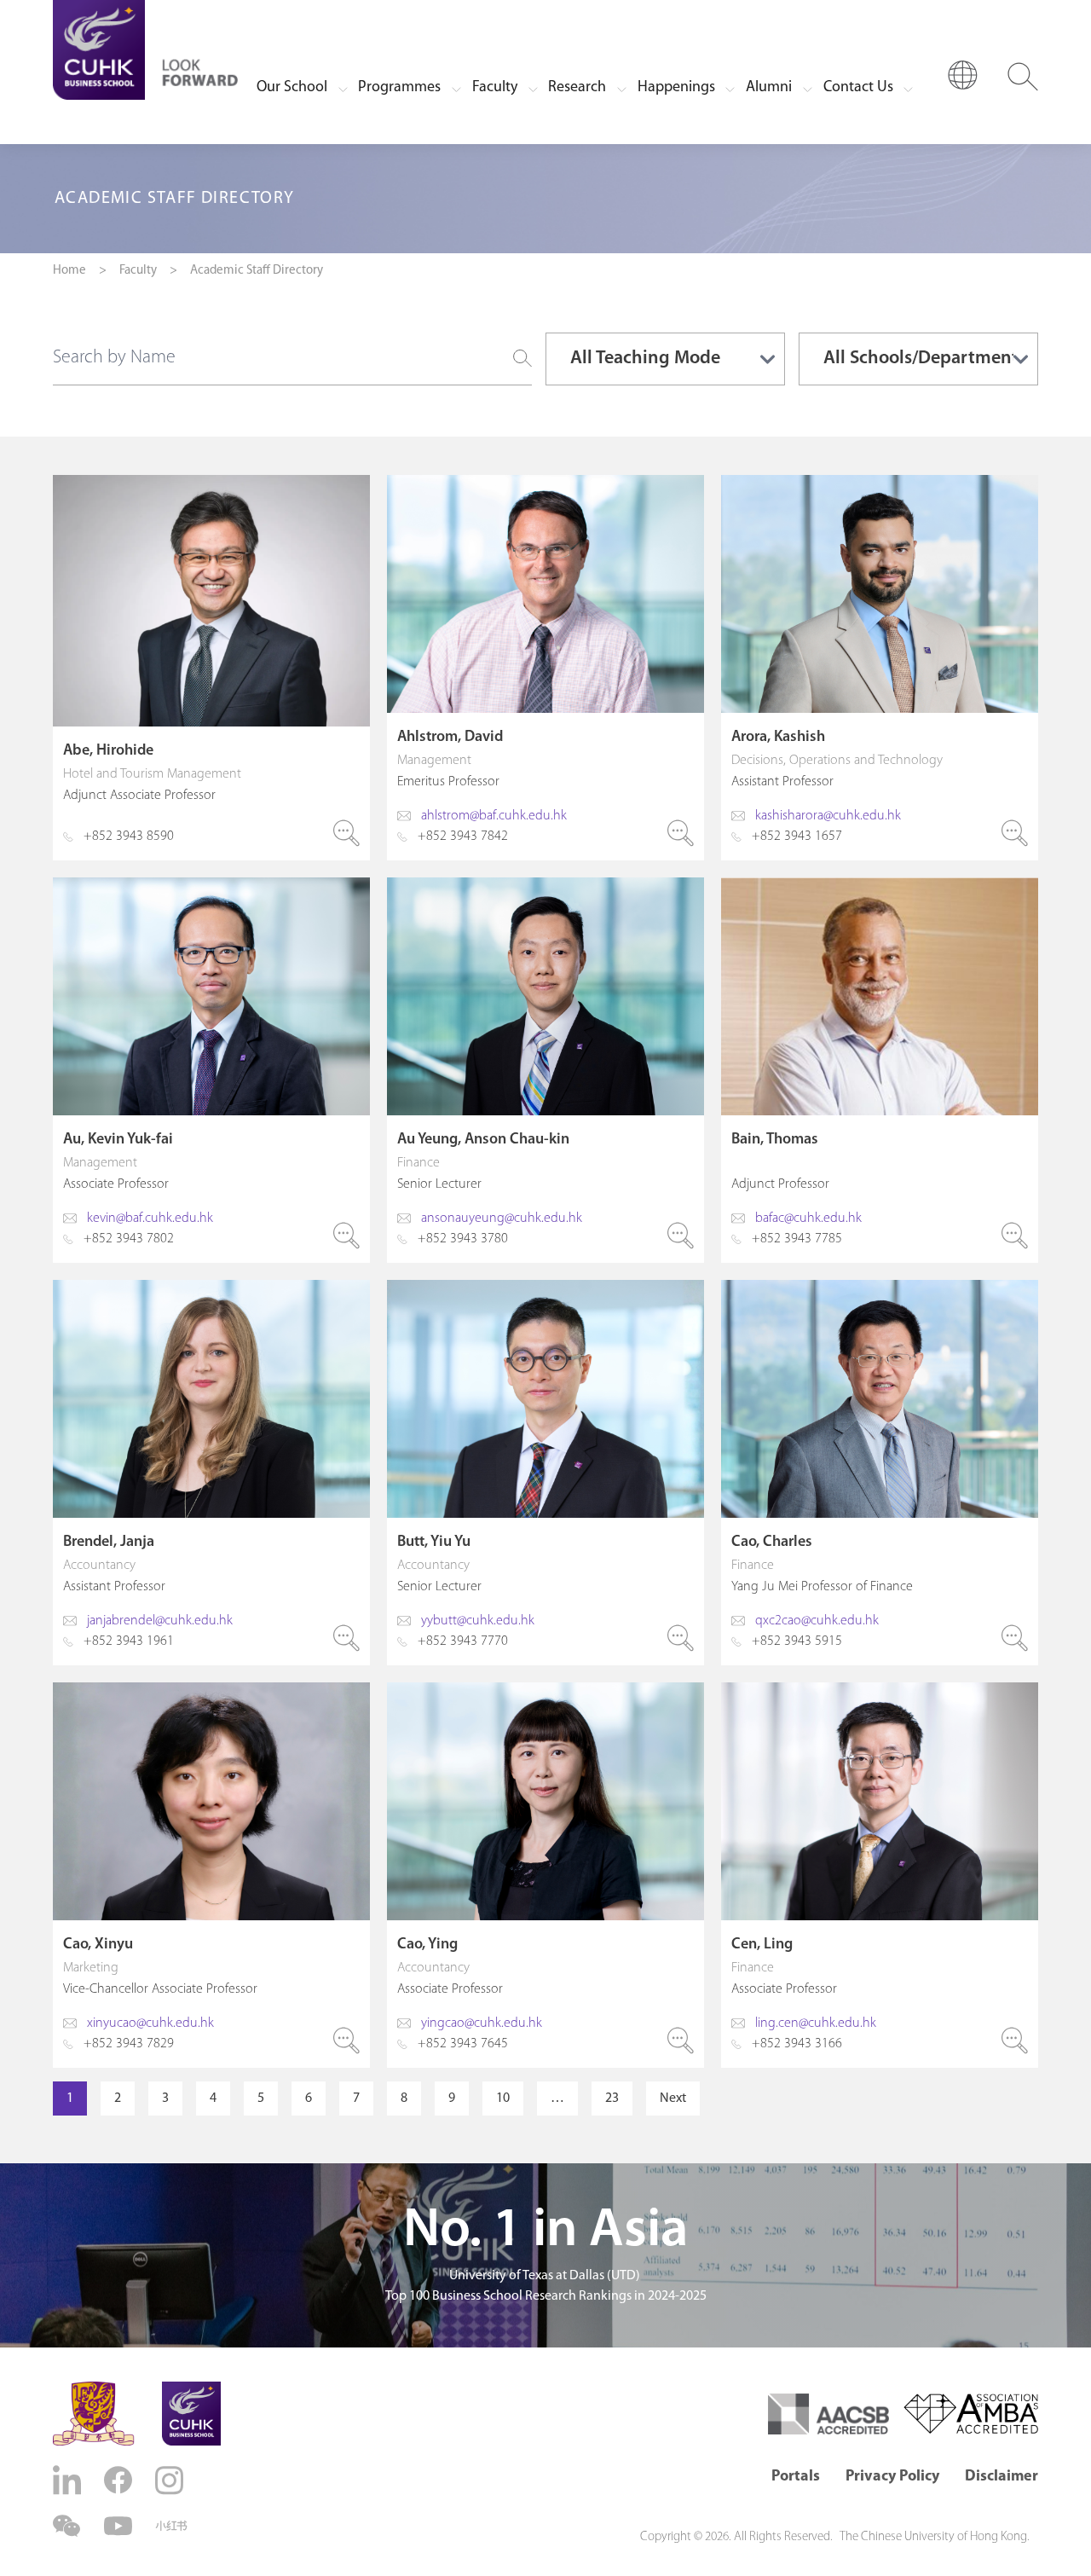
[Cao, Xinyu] (211, 1875)
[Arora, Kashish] (880, 668)
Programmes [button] (399, 88)
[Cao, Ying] (545, 1875)
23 (612, 2098)
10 (503, 2098)
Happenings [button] (676, 88)
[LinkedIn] (69, 2480)
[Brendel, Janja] (211, 1473)
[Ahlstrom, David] (545, 668)
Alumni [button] (769, 88)
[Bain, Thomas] (880, 1070)
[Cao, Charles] (880, 1473)
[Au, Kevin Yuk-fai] (211, 1070)
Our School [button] (292, 88)
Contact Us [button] (858, 88)
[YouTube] (120, 2526)
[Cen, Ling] (880, 1875)
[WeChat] (69, 2526)
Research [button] (577, 88)
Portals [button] (796, 2477)
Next (673, 2098)
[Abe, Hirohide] (211, 668)
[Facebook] (120, 2480)
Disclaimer (1002, 2477)
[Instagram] (171, 2480)
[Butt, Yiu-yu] (545, 1473)
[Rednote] (171, 2526)
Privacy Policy (892, 2477)
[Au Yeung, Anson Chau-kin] (545, 1070)
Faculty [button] (495, 88)
